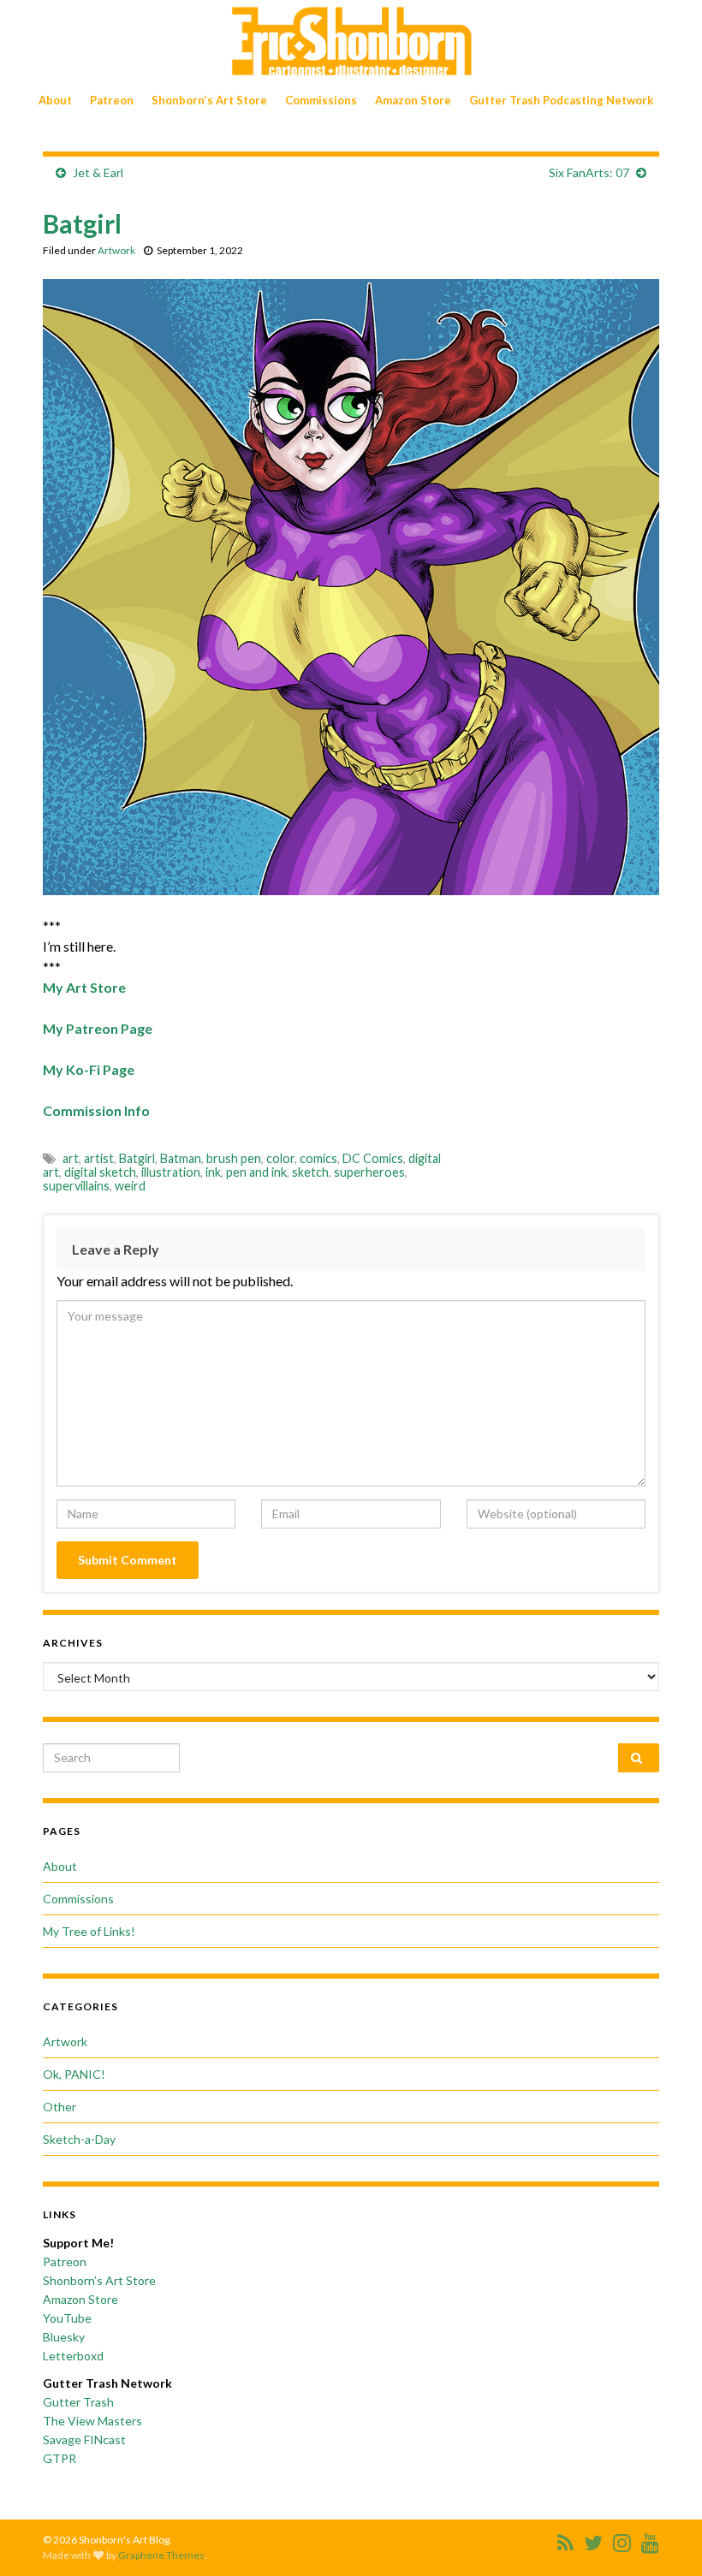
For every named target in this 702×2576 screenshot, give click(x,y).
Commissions (321, 100)
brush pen (234, 1158)
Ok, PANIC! (74, 2074)
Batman (181, 1158)
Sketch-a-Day (79, 2139)
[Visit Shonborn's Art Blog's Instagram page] (622, 2540)
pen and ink (256, 1172)
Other (59, 2107)
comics (318, 1158)
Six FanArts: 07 (589, 172)
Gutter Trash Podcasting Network (561, 100)
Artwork (116, 250)
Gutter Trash (78, 2402)
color (280, 1158)
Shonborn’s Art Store (209, 100)
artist (99, 1158)
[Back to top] (663, 2537)
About (55, 100)
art (71, 1158)
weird (130, 1186)
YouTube (67, 2318)
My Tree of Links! (89, 1931)
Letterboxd (73, 2356)
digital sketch (100, 1172)
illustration (171, 1172)
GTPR (59, 2458)
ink (213, 1172)
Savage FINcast (84, 2439)
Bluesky (64, 2337)
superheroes (369, 1172)
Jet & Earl (98, 172)
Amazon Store (413, 100)
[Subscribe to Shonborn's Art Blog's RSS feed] (565, 2540)
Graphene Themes (161, 2555)
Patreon (112, 100)
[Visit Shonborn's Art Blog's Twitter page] (593, 2540)
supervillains (76, 1186)
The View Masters (92, 2421)
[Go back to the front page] (351, 42)
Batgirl (137, 1158)
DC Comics (373, 1158)
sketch (310, 1172)
